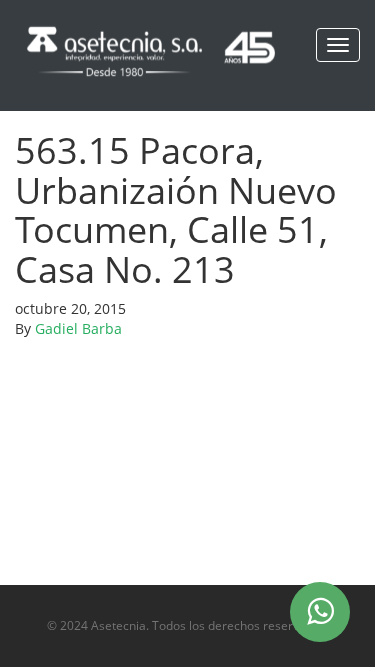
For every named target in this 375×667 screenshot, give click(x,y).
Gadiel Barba (78, 328)
